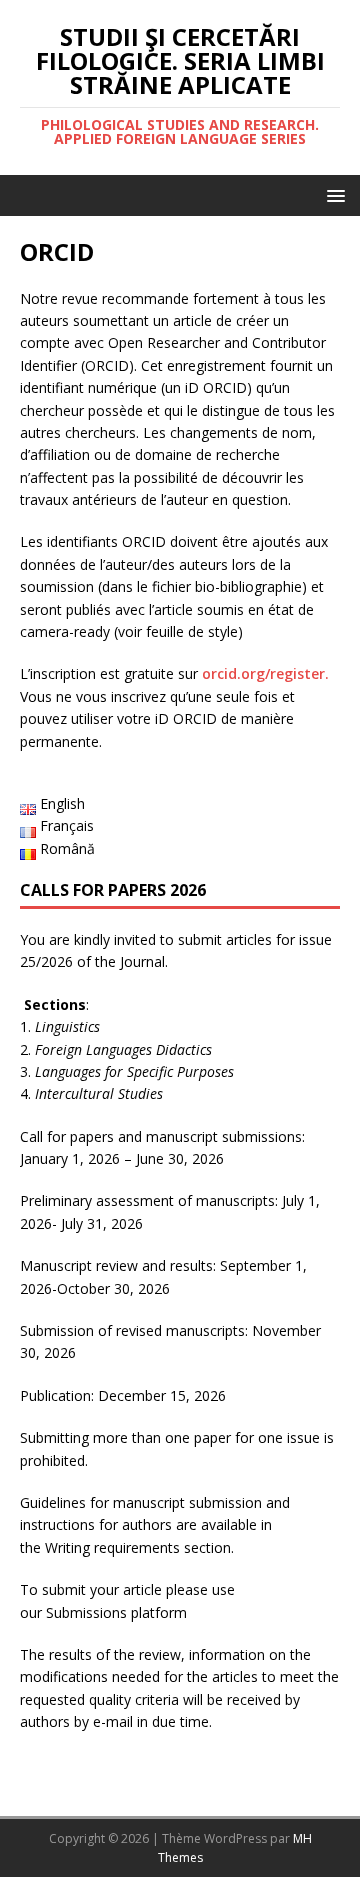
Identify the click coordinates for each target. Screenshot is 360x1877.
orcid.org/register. (265, 673)
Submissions (86, 1612)
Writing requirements (112, 1547)
